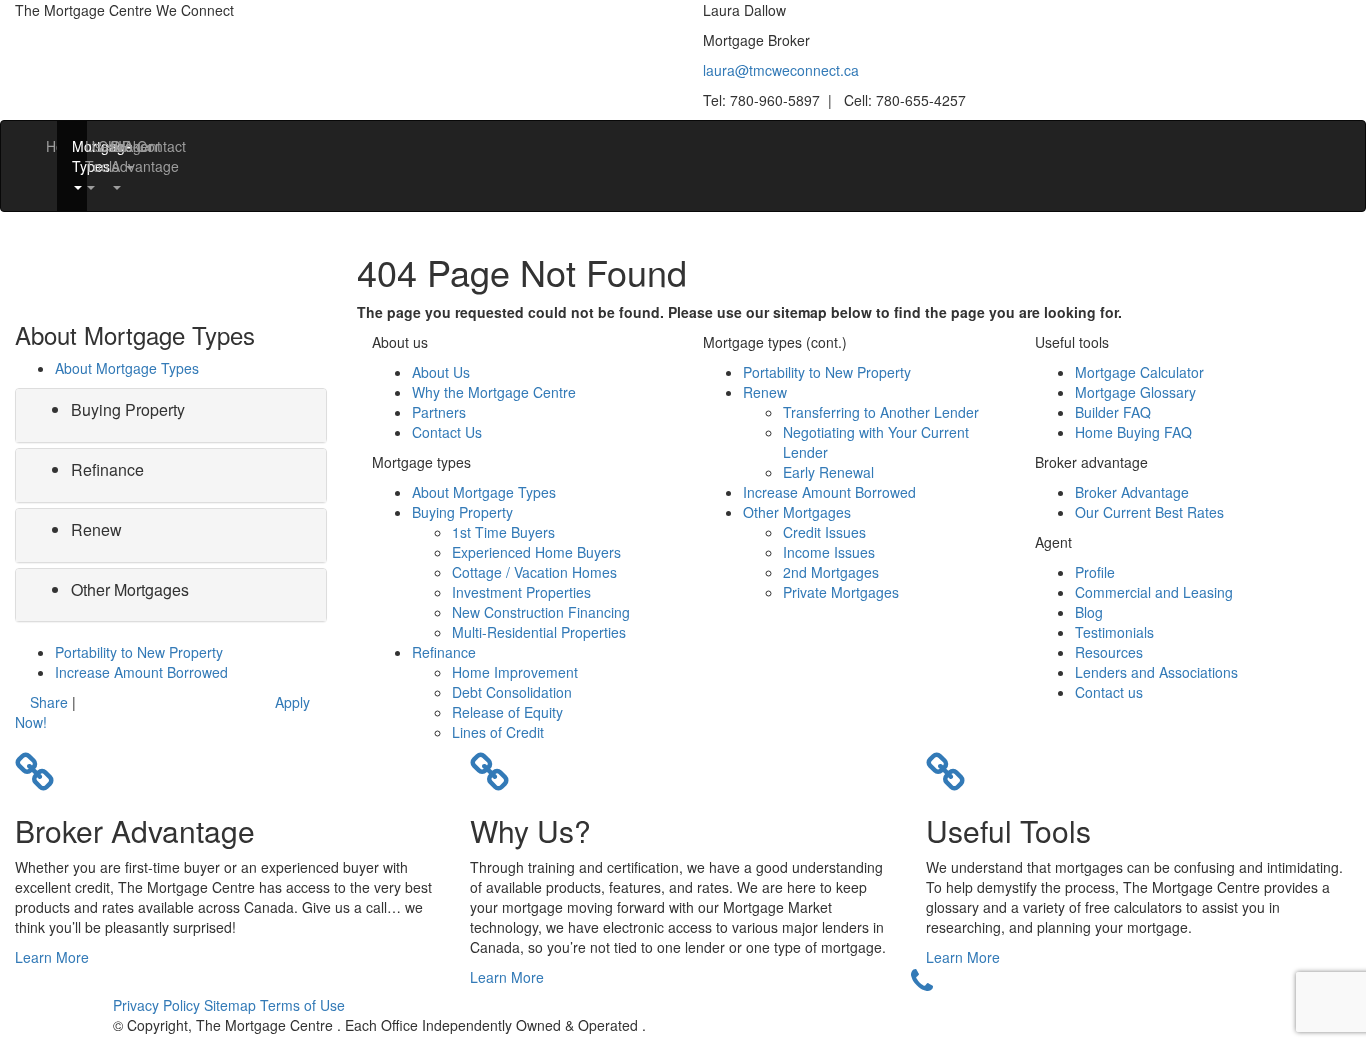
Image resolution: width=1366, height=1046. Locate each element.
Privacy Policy (158, 1005)
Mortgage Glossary (1135, 392)
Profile (1095, 572)
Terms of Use (302, 1005)
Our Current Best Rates (1149, 512)
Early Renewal (828, 472)
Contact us (1109, 692)
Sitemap (232, 1005)
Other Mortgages (130, 589)
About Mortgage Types (127, 368)
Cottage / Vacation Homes (534, 572)
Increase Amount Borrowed (141, 672)
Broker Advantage (1132, 492)
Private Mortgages (841, 592)
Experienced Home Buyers (536, 552)
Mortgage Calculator (1139, 372)
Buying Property (128, 409)
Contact (144, 146)
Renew (96, 529)
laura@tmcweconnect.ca (781, 70)
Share (49, 702)
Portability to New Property (139, 652)
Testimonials (1114, 632)
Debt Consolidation (512, 692)
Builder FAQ (1113, 412)
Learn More (52, 957)
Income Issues (829, 552)
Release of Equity (507, 712)
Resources (1109, 652)
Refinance (107, 469)
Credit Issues (824, 532)
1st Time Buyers (503, 532)
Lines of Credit (498, 732)
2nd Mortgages (831, 572)
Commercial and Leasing (1154, 592)
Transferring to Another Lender (881, 412)
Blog (1089, 612)
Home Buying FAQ (1133, 432)
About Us (441, 372)
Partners (439, 412)
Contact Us (447, 432)
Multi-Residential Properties (539, 632)
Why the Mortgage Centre (494, 392)
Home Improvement (515, 672)
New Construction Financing (541, 612)
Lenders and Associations (1156, 672)
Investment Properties (521, 592)
